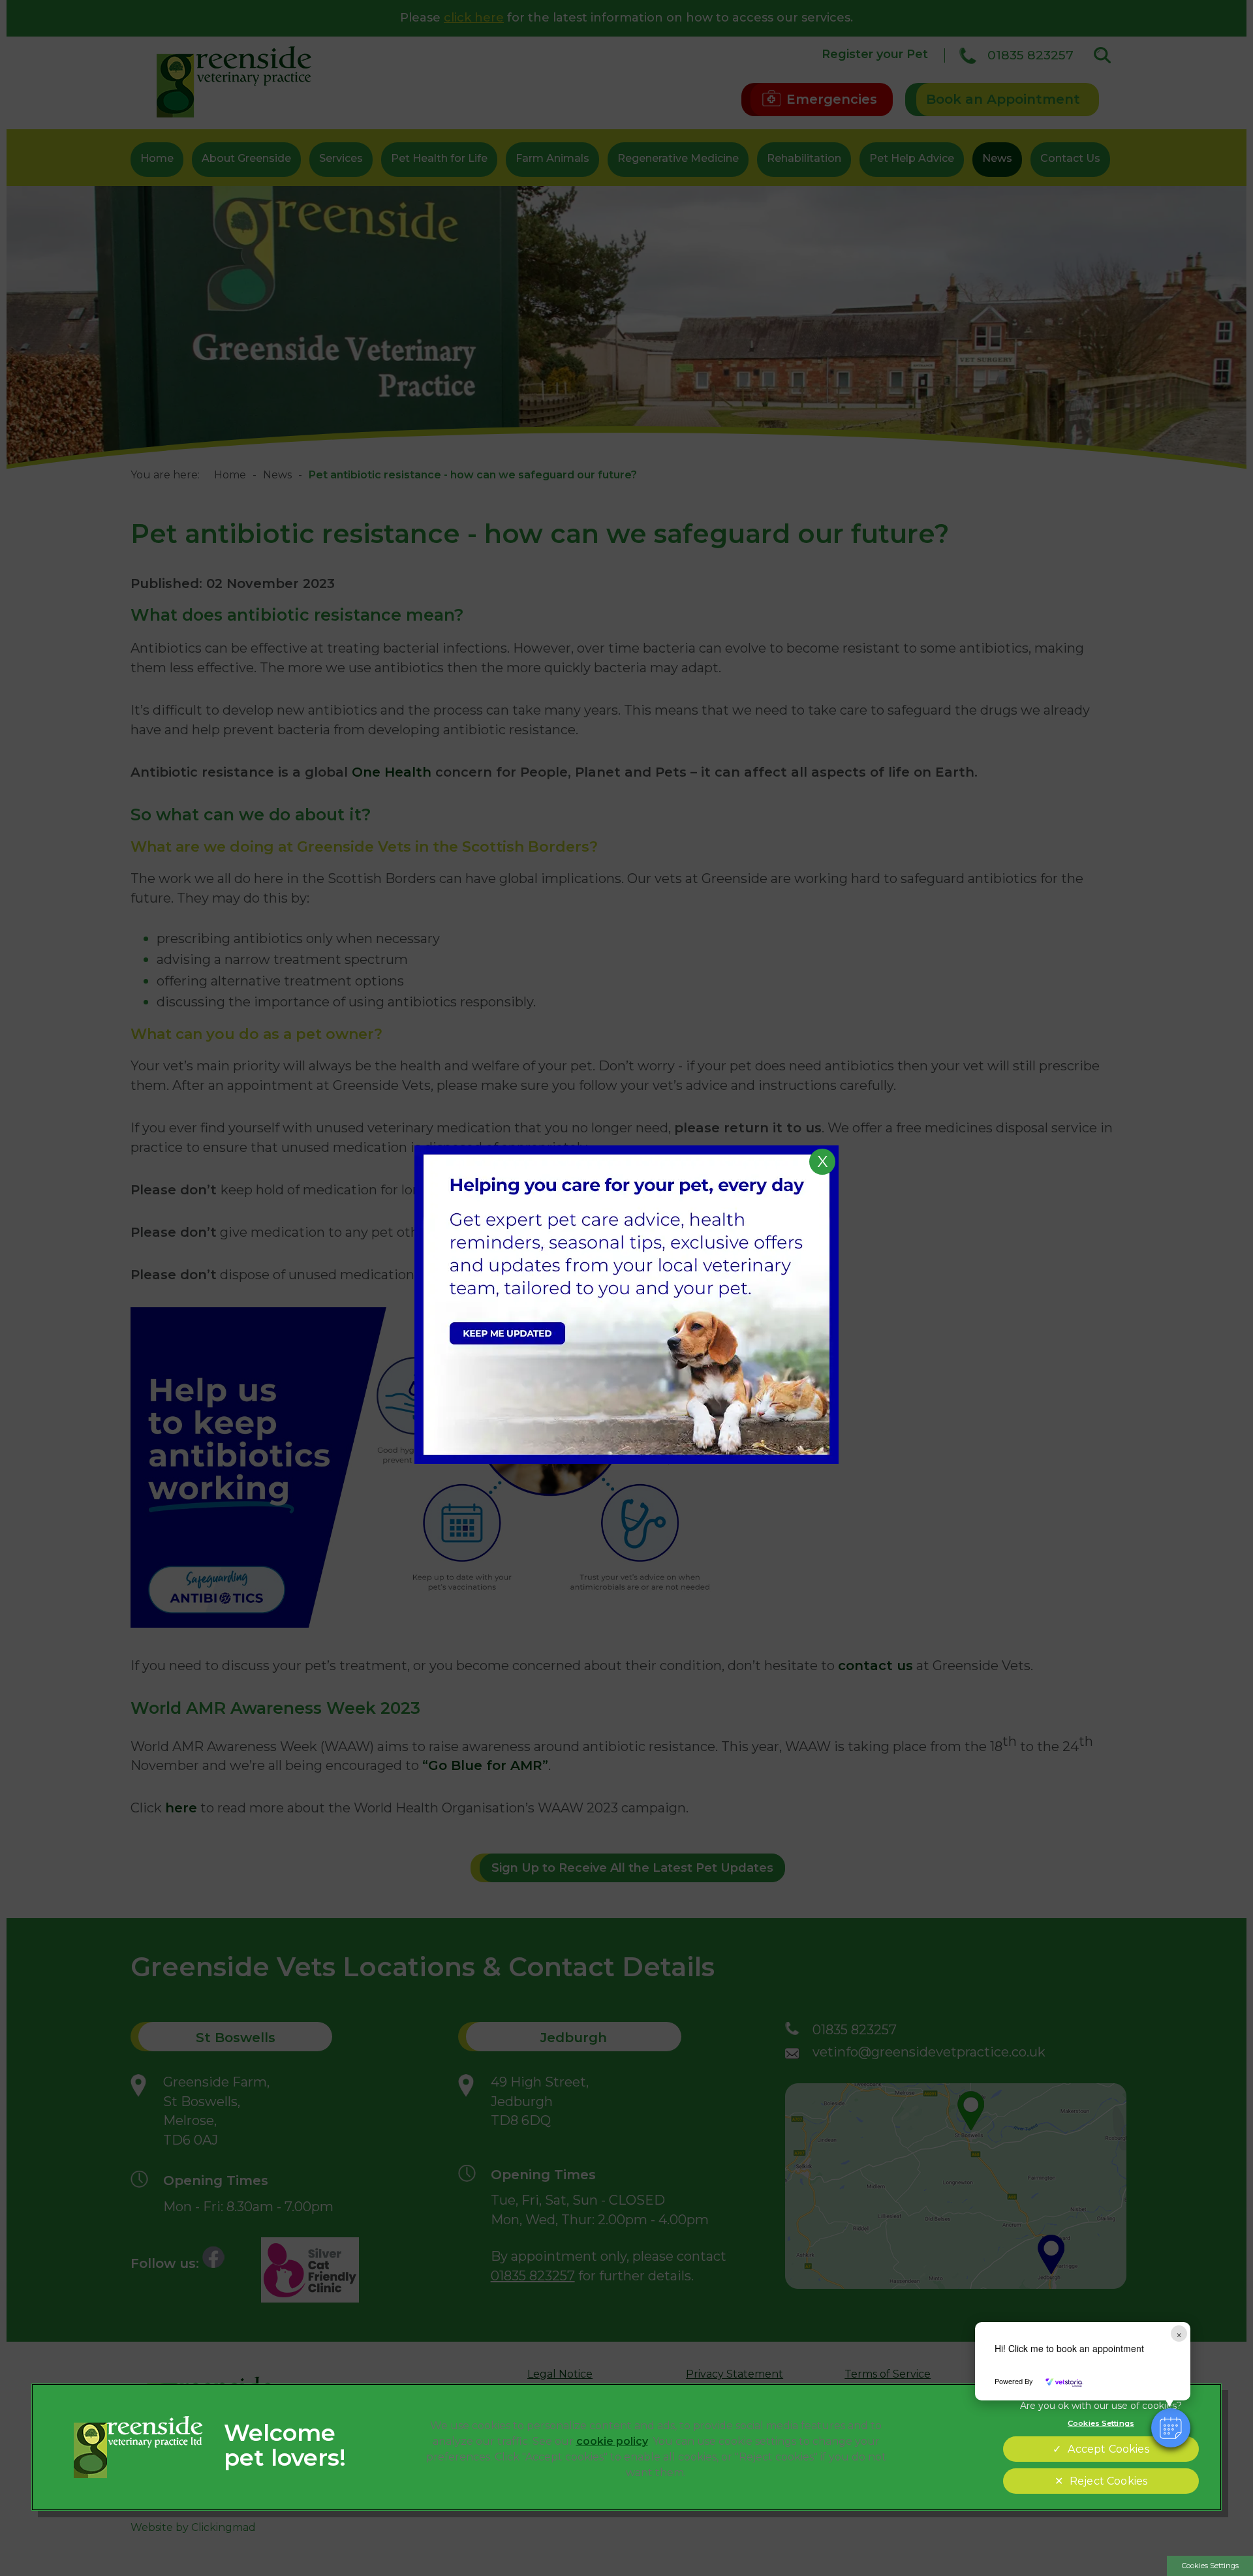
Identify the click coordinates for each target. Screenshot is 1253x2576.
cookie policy (612, 2441)
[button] (1171, 2428)
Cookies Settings (1210, 2566)
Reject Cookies (1108, 2481)
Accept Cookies (1108, 2449)
